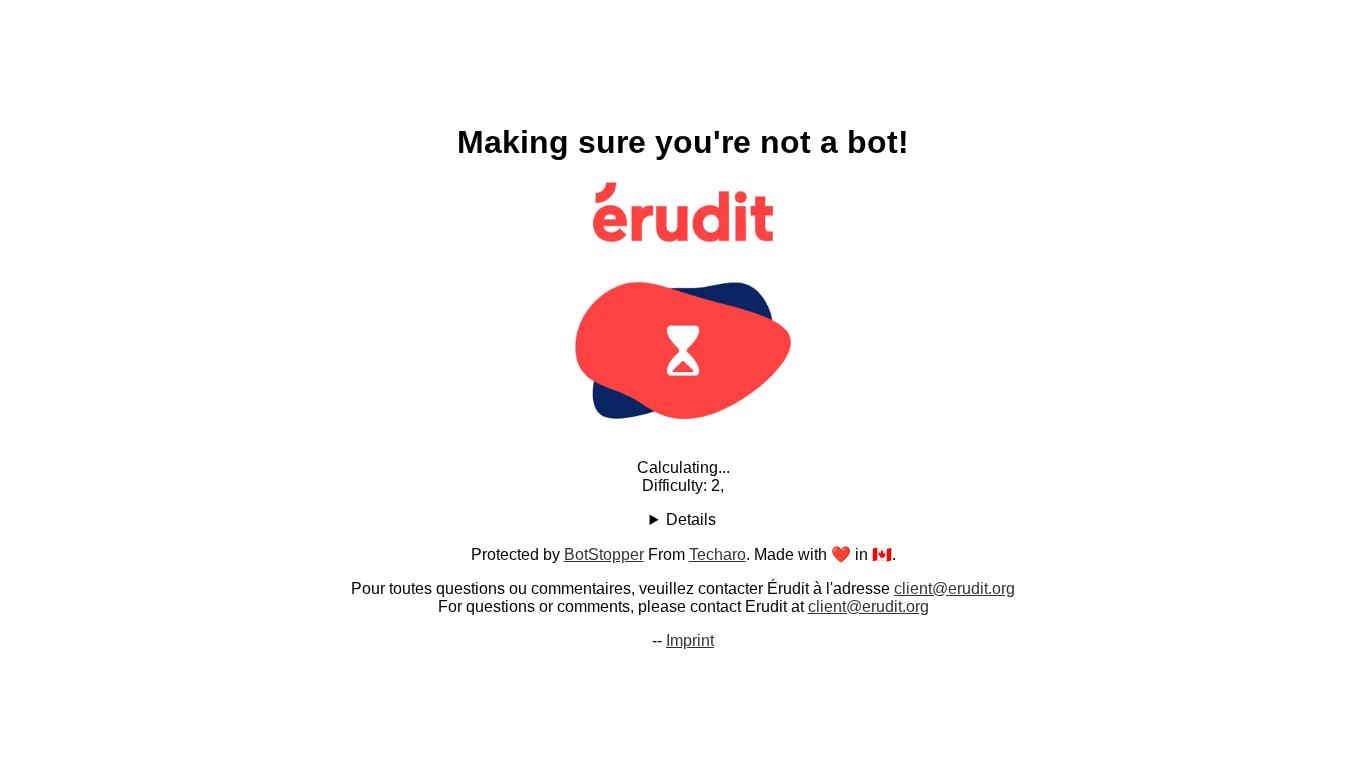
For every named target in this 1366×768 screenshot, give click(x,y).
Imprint (690, 640)
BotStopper (604, 554)
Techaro (717, 554)
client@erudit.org (954, 588)
